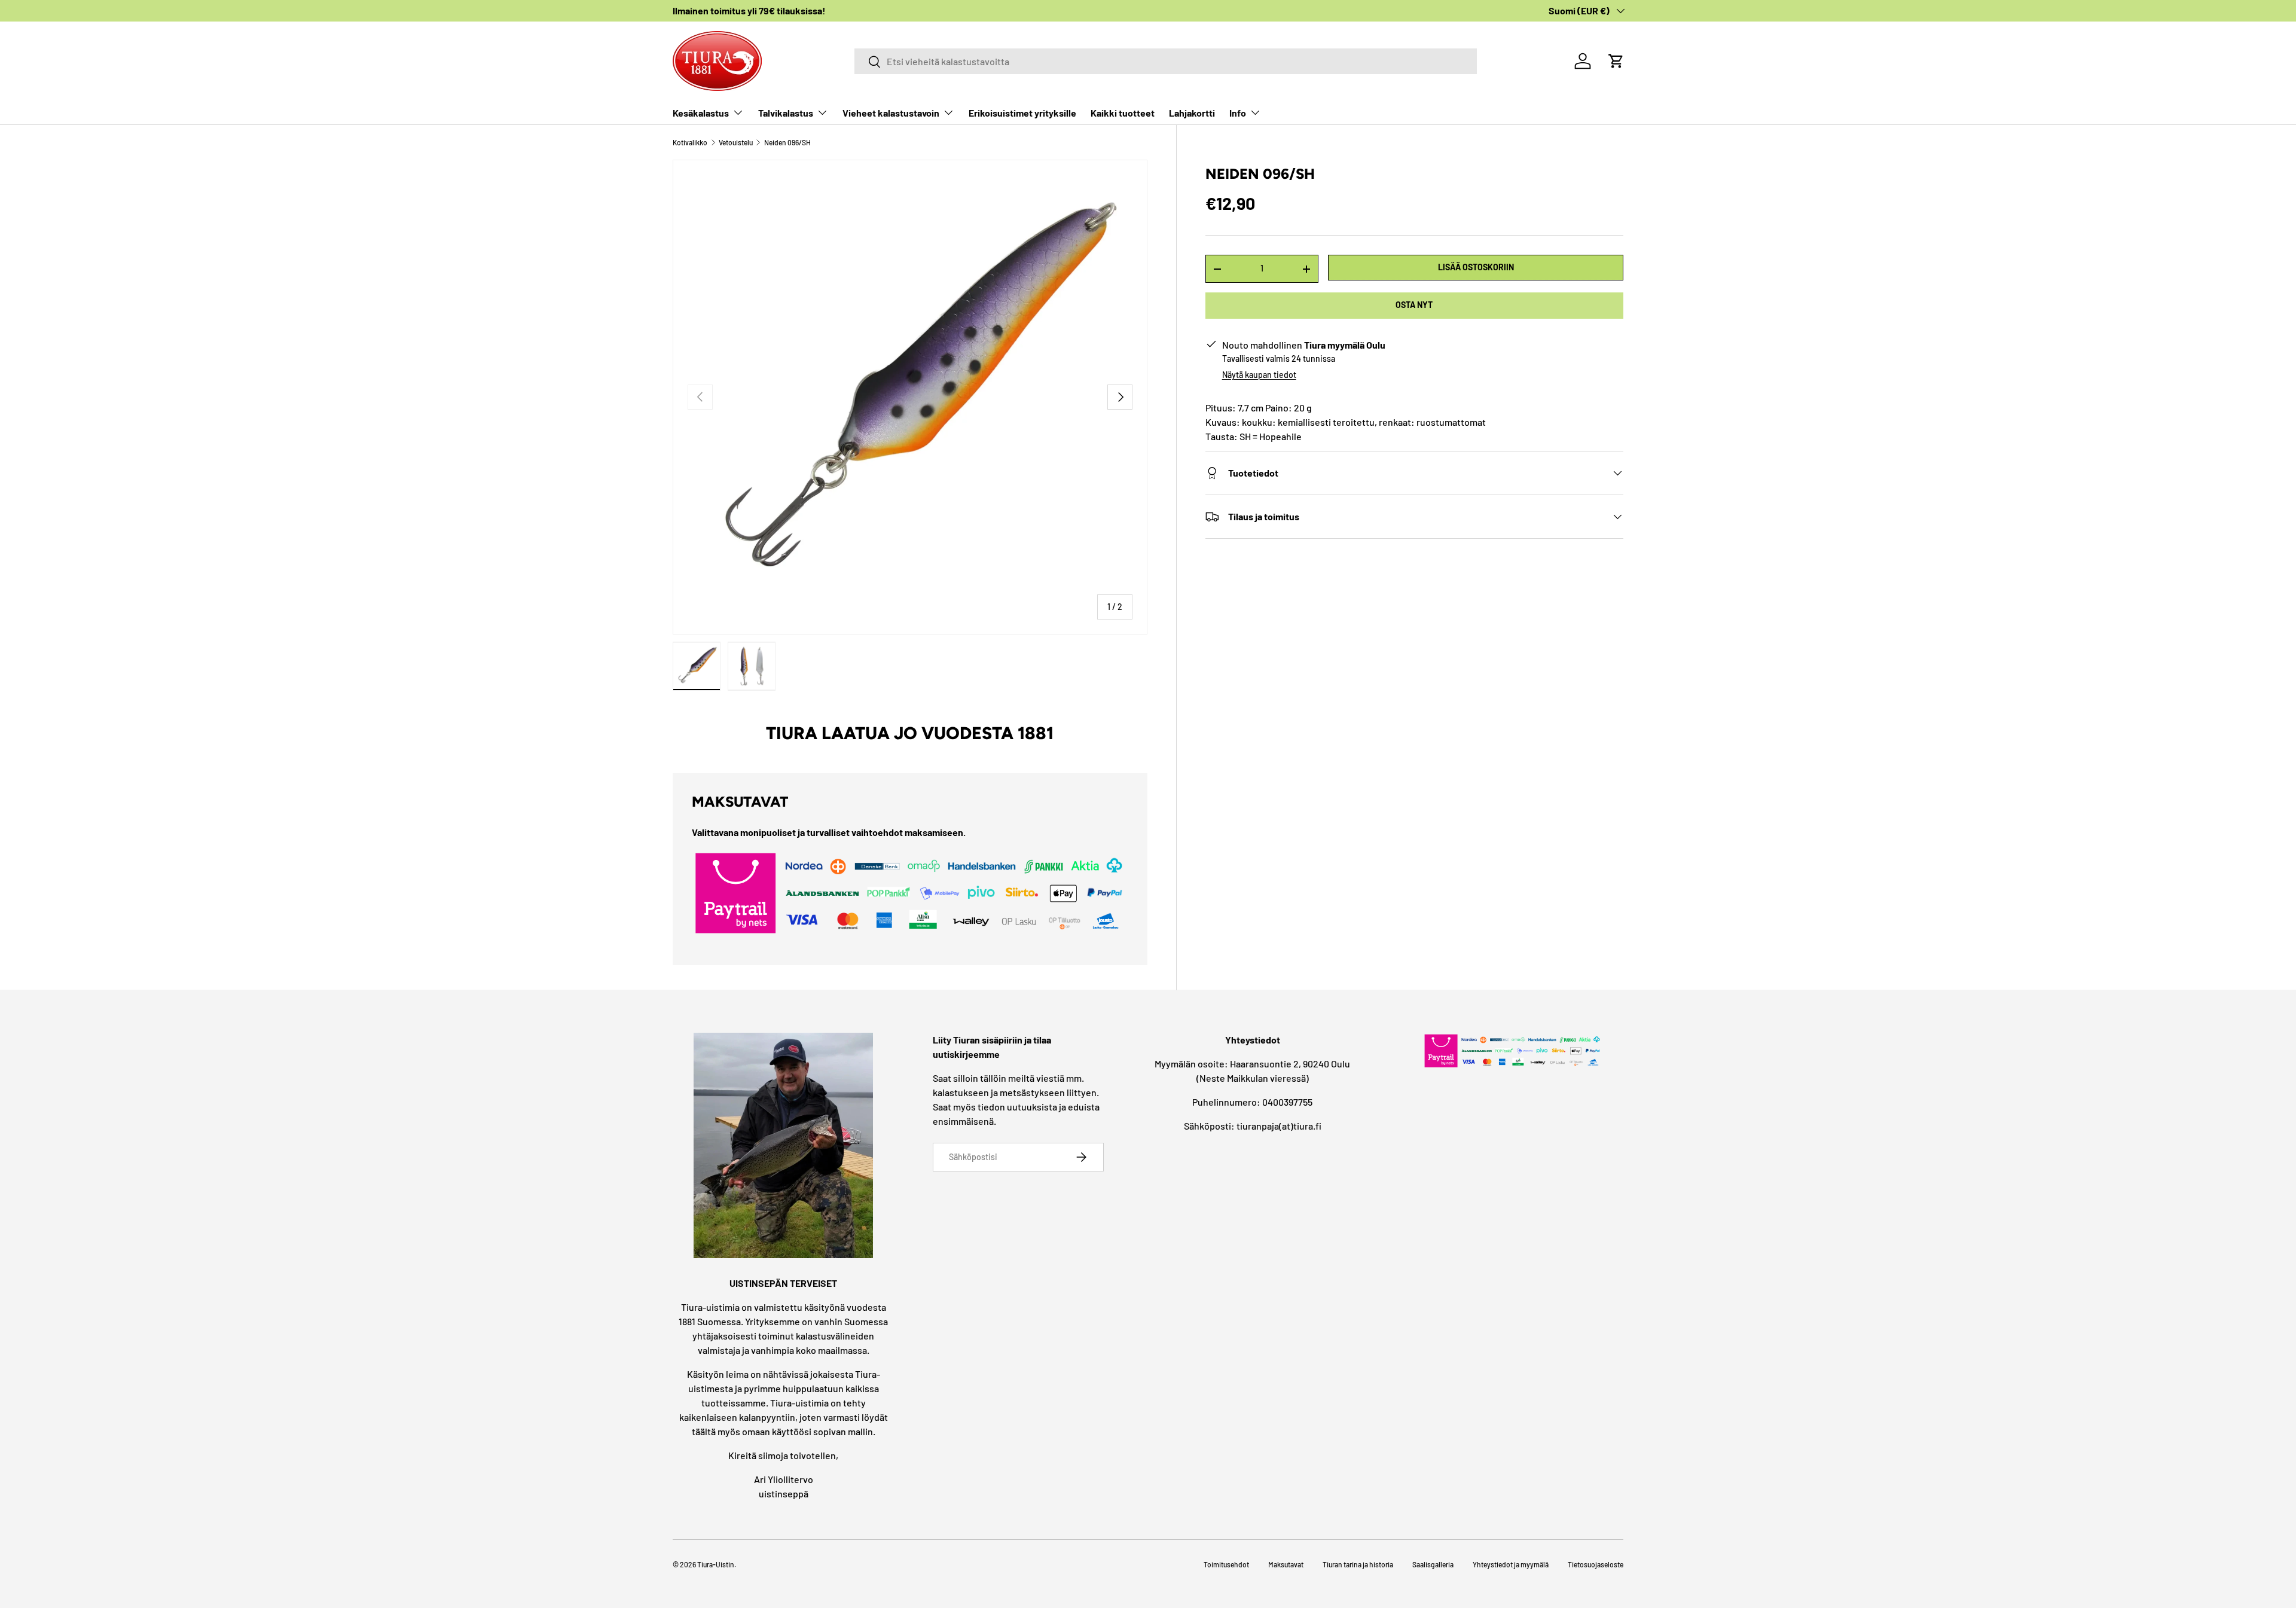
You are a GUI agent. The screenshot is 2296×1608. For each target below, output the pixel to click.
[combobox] (1166, 61)
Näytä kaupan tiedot (1259, 375)
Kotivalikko (690, 142)
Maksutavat (1286, 1564)
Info (1238, 113)
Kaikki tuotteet (1123, 113)
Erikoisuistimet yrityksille (1022, 113)
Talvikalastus (786, 113)
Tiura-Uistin (716, 1564)
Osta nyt (1414, 305)
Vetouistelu (736, 142)
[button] (1616, 61)
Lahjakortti (1192, 113)
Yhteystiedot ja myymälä (1511, 1564)
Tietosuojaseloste (1596, 1564)
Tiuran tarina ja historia (1358, 1564)
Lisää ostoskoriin (1476, 267)
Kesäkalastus (701, 113)
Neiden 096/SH (787, 142)
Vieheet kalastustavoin (891, 113)
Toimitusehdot (1226, 1564)
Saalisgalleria (1433, 1564)
